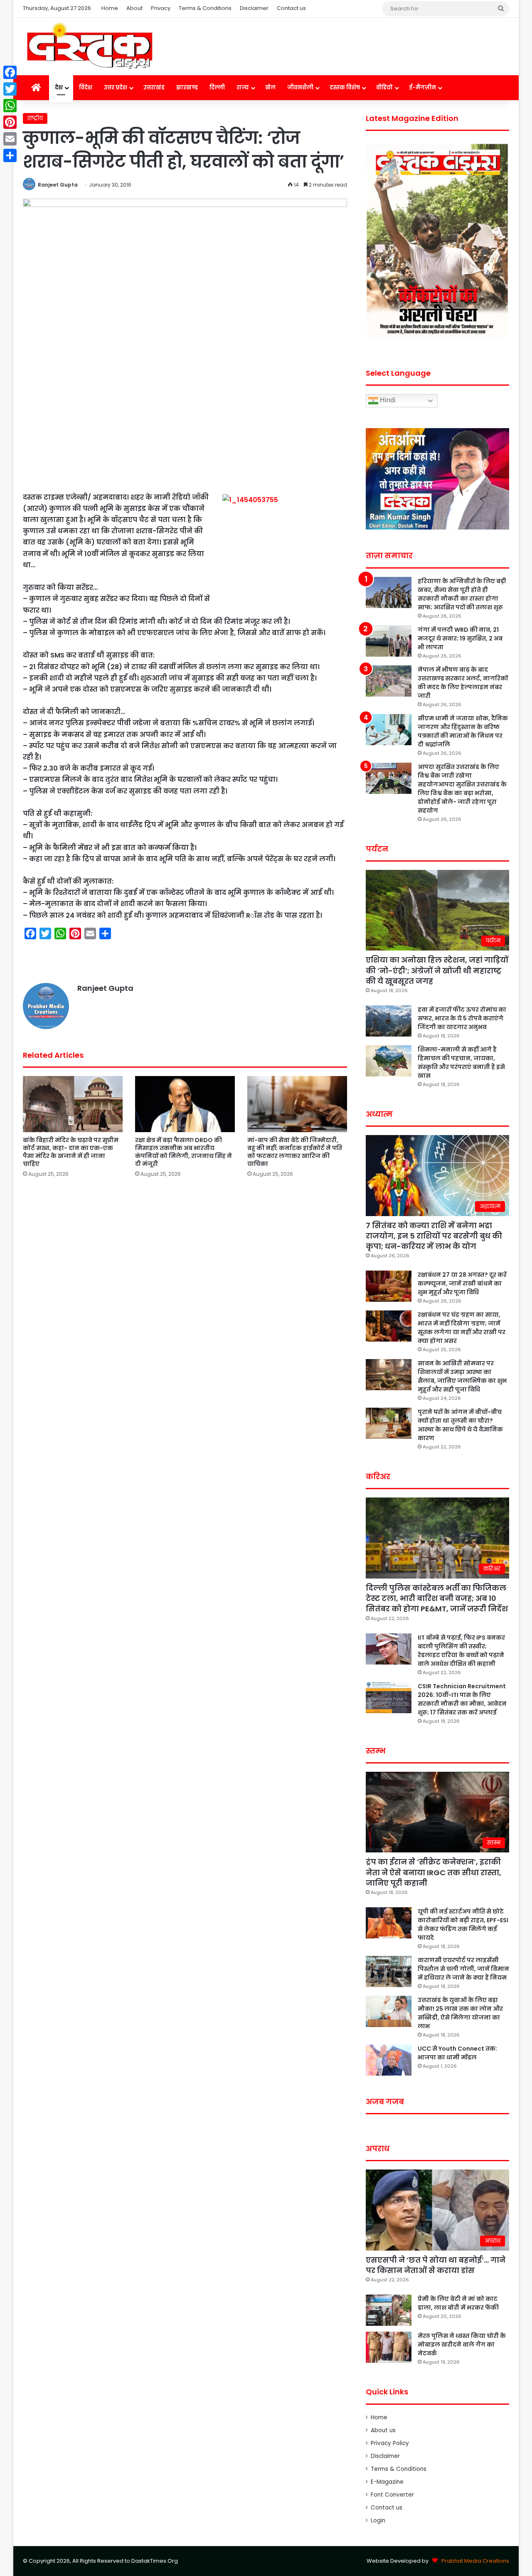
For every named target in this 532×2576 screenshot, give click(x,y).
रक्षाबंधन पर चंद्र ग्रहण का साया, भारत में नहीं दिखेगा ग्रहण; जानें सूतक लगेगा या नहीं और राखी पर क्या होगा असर (462, 1328)
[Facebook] (10, 72)
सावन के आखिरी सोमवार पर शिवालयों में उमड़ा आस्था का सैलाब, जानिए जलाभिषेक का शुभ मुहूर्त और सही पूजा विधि (462, 1376)
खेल (270, 87)
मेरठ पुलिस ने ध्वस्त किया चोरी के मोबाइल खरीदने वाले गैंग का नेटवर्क (462, 2345)
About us (383, 2430)
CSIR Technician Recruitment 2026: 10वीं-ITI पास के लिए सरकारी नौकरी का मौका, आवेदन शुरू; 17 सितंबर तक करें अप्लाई (462, 1699)
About (134, 8)
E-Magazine (387, 2482)
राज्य (243, 87)
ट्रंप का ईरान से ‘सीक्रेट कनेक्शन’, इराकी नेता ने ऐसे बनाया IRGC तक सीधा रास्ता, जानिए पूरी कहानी (433, 1872)
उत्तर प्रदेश (116, 87)
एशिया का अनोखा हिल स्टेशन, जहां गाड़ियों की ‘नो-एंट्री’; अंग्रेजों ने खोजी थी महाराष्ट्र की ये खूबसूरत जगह (437, 970)
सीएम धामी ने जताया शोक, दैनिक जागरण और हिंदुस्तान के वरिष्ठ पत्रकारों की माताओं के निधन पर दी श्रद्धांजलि (463, 731)
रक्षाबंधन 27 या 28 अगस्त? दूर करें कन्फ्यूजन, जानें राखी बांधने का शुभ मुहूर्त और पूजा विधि (462, 1283)
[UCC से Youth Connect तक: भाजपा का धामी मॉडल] (389, 2060)
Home (110, 8)
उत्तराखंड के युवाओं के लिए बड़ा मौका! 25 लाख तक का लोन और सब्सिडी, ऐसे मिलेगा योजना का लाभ (460, 2013)
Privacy (161, 8)
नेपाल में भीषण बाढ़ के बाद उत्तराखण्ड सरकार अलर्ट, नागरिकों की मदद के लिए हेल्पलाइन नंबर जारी (463, 683)
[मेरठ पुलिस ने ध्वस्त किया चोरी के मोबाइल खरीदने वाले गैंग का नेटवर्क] (389, 2347)
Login (378, 2521)
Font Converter (392, 2495)
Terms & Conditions (205, 8)
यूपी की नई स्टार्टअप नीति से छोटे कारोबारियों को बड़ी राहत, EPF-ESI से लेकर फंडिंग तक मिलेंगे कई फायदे (463, 1925)
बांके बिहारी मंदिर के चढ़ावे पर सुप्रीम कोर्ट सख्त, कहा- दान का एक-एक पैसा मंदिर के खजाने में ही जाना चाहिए (71, 1152)
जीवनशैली (300, 87)
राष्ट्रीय (35, 118)
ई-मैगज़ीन (422, 87)
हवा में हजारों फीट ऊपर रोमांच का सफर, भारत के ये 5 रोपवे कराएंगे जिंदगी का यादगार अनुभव (462, 1018)
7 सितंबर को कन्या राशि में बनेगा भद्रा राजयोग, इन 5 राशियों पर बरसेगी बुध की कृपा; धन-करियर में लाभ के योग (434, 1236)
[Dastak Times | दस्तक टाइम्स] (89, 47)
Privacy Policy (390, 2443)
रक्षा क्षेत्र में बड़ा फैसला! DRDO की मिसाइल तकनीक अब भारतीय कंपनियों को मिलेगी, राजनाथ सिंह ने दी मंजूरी (183, 1152)
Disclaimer (254, 8)
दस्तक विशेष (345, 87)
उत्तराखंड (154, 87)
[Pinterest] (10, 122)
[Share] (10, 155)
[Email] (10, 139)
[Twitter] (10, 89)
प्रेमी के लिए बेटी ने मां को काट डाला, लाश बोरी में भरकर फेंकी (458, 2303)
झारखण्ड (187, 87)
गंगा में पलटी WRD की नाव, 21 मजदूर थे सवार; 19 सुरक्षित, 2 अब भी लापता (460, 638)
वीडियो (384, 87)
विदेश (86, 87)
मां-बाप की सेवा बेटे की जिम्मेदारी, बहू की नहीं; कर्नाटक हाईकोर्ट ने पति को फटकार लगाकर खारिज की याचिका (295, 1152)
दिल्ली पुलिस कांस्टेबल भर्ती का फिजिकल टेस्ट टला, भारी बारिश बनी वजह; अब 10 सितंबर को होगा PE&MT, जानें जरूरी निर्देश (437, 1598)
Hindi (387, 400)
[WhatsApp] (10, 106)
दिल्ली (217, 87)
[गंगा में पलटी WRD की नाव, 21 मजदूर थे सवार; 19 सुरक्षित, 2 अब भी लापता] (389, 641)
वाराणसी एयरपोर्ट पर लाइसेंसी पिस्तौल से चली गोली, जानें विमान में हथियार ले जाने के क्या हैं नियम (463, 1969)
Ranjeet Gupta (58, 185)
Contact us (291, 8)
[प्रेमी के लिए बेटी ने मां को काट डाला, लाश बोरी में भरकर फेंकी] (389, 2310)
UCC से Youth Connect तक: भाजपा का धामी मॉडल (457, 2053)
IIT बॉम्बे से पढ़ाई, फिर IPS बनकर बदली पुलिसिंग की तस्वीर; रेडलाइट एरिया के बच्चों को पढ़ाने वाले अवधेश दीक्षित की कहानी (461, 1651)
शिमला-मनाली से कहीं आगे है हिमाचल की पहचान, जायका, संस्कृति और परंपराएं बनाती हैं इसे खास (461, 1063)
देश (59, 87)
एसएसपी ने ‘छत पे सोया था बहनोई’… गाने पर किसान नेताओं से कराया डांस (436, 2265)
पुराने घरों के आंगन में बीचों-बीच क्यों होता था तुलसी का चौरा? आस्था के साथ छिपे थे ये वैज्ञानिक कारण (460, 1425)
